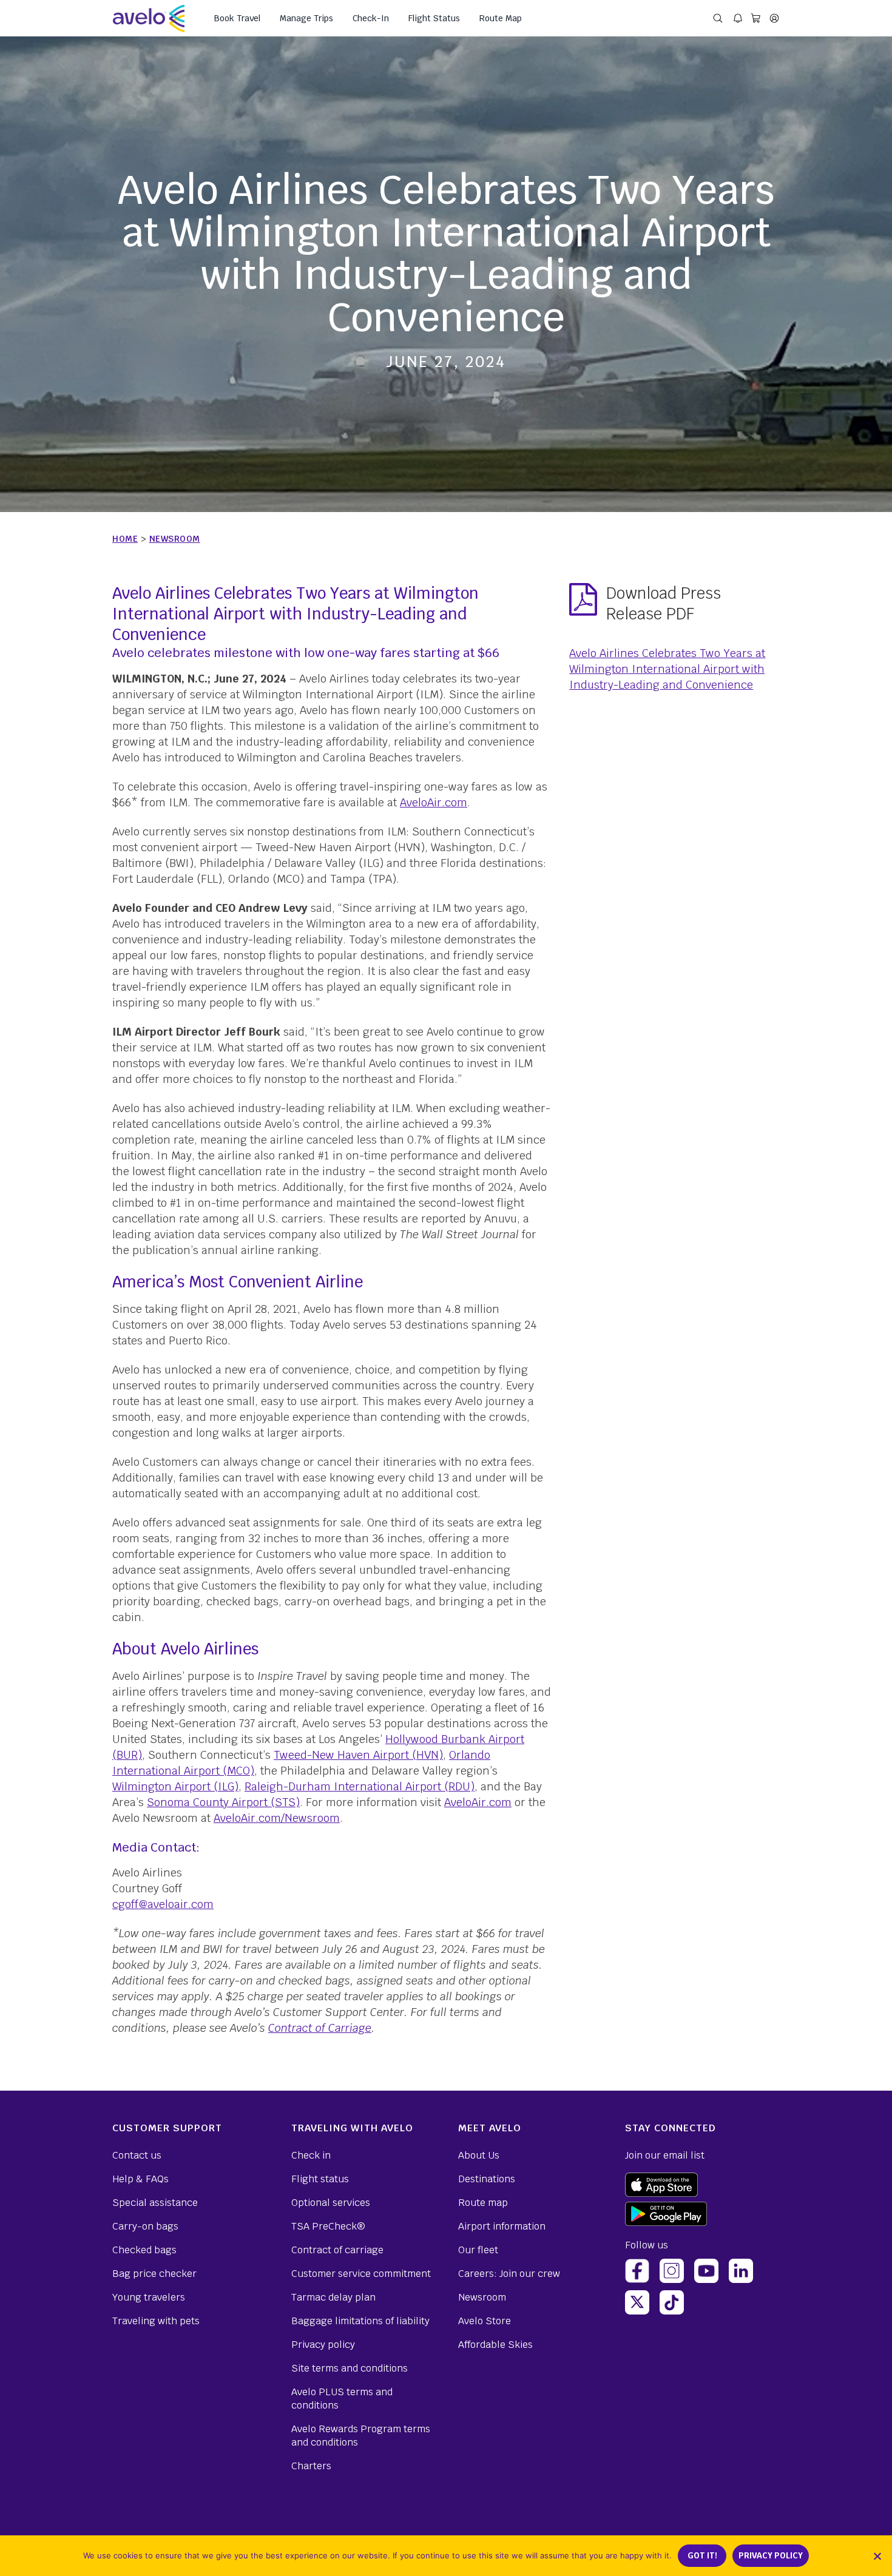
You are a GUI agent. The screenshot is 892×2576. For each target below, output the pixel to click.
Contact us (137, 2155)
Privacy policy (323, 2345)
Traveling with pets (156, 2321)
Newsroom (175, 539)
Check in (311, 2155)
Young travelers (149, 2297)
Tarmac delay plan (333, 2297)
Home (125, 539)
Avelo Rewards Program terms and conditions (361, 2436)
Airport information (502, 2226)
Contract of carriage (337, 2250)
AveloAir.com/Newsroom (277, 1818)
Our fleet (478, 2250)
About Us (479, 2155)
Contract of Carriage (320, 2028)
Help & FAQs (140, 2179)
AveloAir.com (434, 802)
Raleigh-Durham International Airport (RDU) (360, 1786)
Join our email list (665, 2155)
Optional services (331, 2203)
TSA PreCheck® (328, 2226)
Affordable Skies (495, 2345)
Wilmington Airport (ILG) (175, 1786)
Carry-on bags (145, 2226)
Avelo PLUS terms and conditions (342, 2399)
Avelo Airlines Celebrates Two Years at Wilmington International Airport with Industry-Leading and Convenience (667, 669)
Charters (311, 2466)
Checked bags (144, 2250)
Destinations (487, 2179)
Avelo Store (485, 2321)
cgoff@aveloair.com (163, 1904)
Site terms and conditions (350, 2368)
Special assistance (155, 2203)
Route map (483, 2203)
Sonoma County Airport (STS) (223, 1802)
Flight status (320, 2179)
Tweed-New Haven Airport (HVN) (358, 1755)
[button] (877, 2556)
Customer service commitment (361, 2274)
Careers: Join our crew (509, 2274)
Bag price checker (154, 2274)
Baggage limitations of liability (360, 2321)
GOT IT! (702, 2556)
